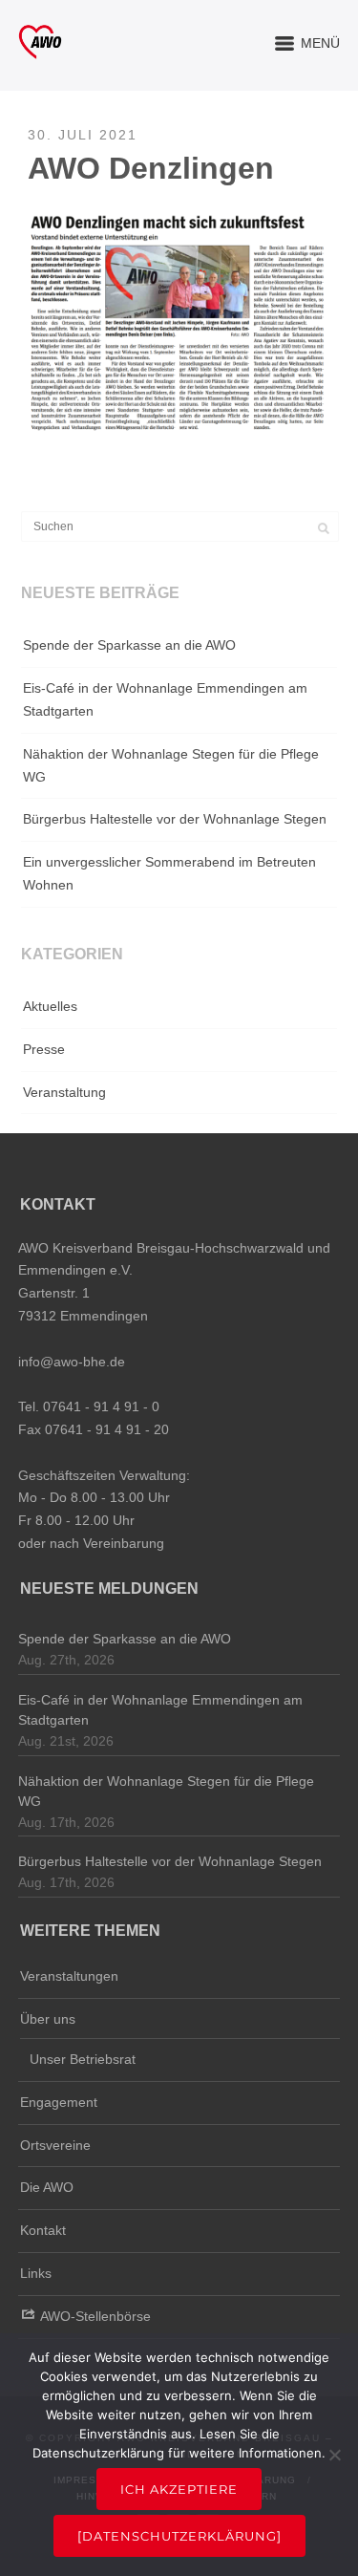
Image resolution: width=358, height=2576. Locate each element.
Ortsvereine (55, 2145)
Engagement (59, 2102)
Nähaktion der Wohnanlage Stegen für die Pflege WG (171, 765)
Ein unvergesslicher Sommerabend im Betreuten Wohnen (169, 873)
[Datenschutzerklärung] (179, 2536)
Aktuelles (50, 1006)
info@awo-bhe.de (72, 1362)
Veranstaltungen (69, 1976)
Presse (44, 1049)
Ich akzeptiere (179, 2489)
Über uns (48, 2019)
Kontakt (43, 2230)
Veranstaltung (64, 1092)
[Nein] (334, 2455)
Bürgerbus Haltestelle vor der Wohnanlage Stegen (175, 819)
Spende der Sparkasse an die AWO (129, 645)
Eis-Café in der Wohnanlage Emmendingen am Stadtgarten (165, 699)
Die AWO (47, 2187)
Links (36, 2273)
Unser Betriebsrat (83, 2059)
